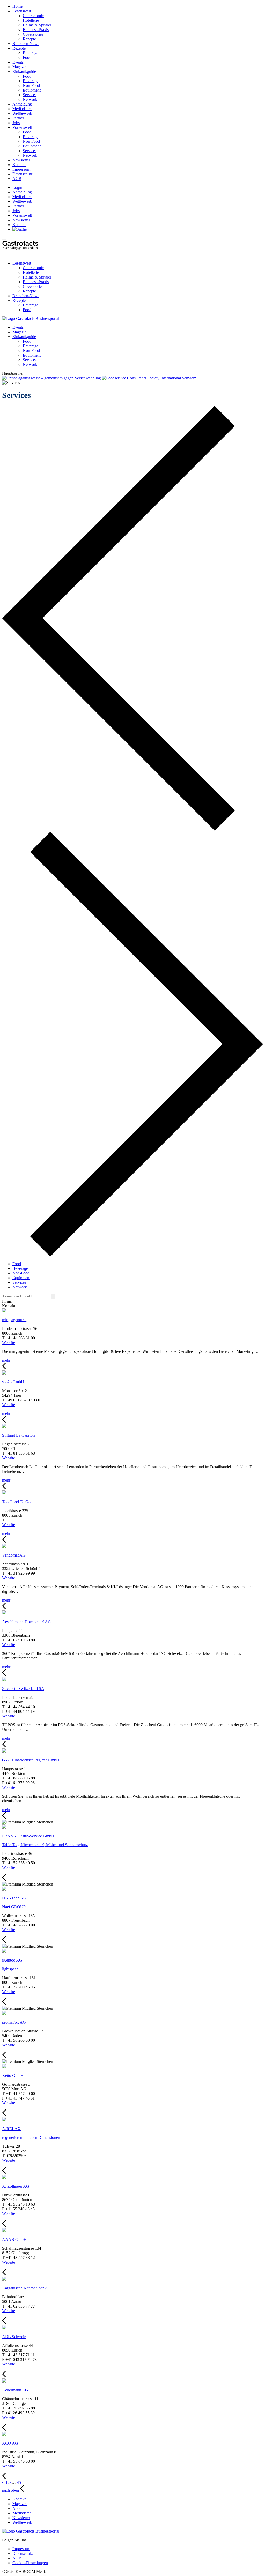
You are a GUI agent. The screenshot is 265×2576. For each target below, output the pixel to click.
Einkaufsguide (24, 72)
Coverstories (33, 34)
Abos (17, 2508)
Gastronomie (33, 16)
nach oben (11, 2490)
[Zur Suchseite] (20, 229)
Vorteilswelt (22, 127)
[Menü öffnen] (4, 239)
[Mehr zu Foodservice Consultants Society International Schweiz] (149, 378)
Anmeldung (22, 104)
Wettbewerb (22, 113)
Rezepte (29, 39)
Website (9, 1343)
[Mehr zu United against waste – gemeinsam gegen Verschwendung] (52, 378)
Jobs (16, 123)
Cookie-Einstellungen (30, 2563)
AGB (17, 179)
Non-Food (31, 85)
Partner (18, 118)
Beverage (31, 53)
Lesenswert (22, 11)
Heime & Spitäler (37, 25)
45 (19, 2483)
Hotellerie (31, 20)
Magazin (20, 67)
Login (17, 187)
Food (27, 58)
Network (30, 99)
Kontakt (19, 165)
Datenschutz (23, 174)
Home (17, 6)
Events (18, 62)
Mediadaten (22, 109)
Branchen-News (26, 44)
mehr (6, 1360)
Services (30, 95)
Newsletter (21, 160)
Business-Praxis (36, 30)
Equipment (32, 90)
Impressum (21, 169)
